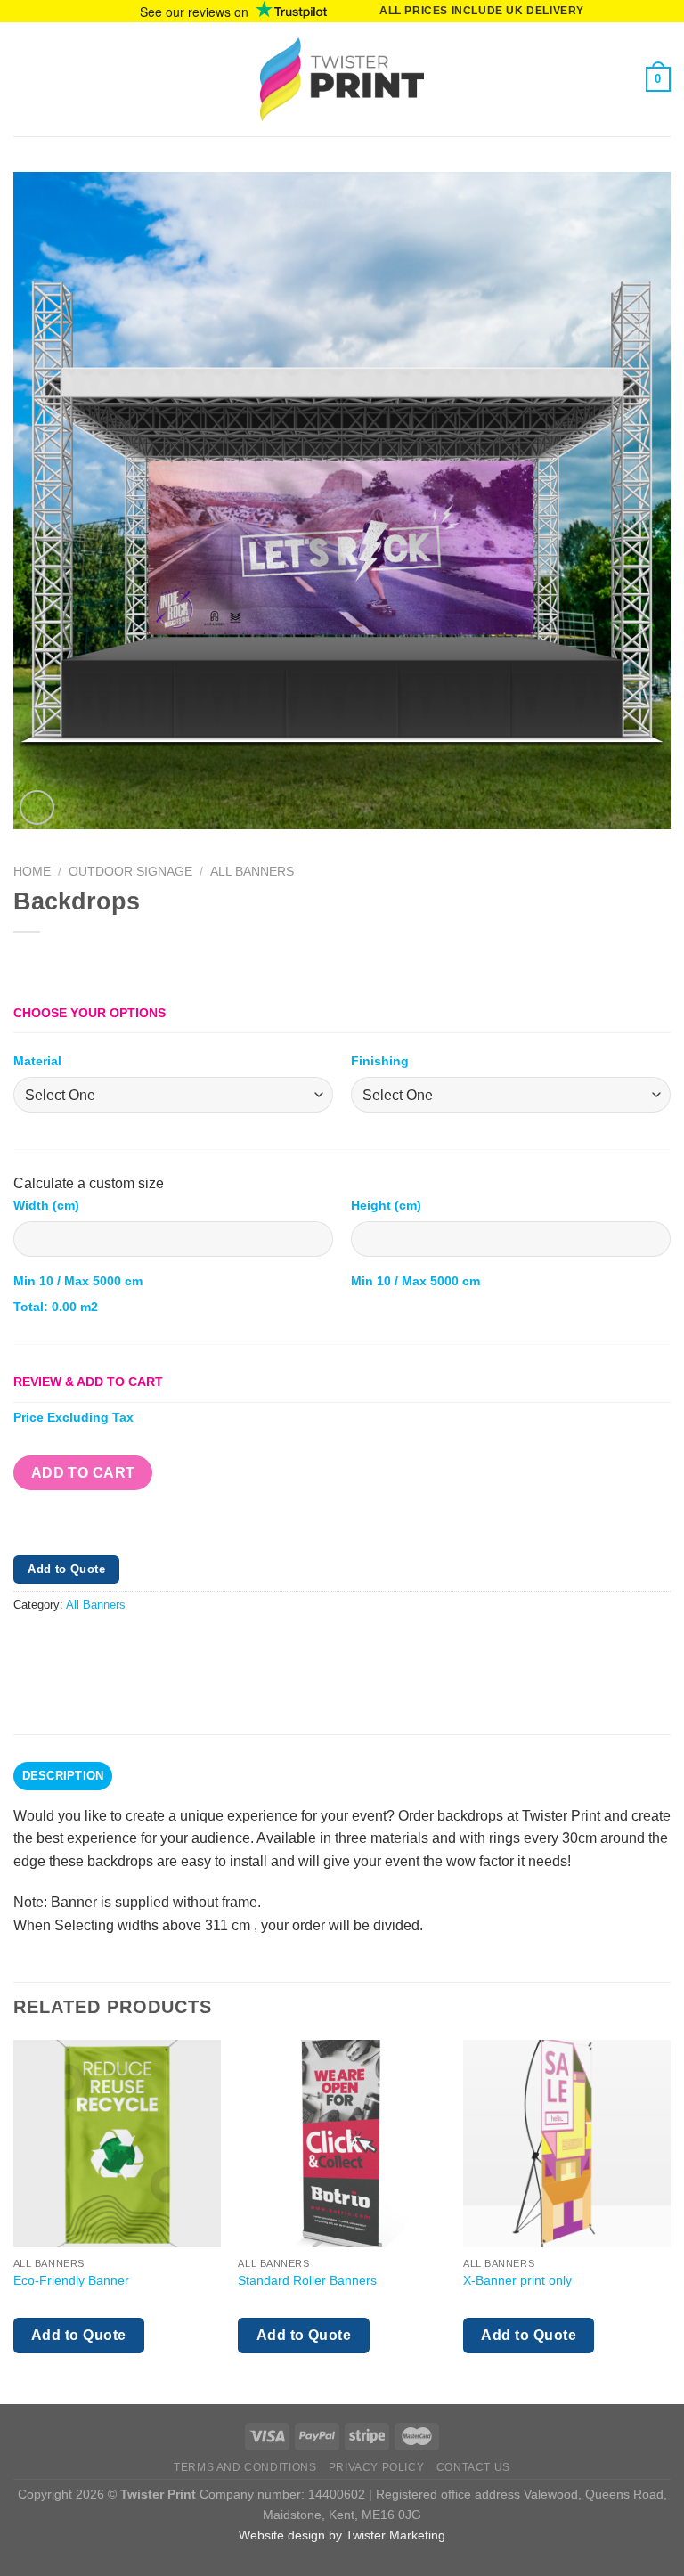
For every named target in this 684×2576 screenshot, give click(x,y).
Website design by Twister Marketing (342, 2535)
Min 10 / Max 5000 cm (78, 1281)
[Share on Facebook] (62, 1646)
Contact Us (473, 2467)
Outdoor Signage (130, 872)
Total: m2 (56, 1307)
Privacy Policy (377, 2467)
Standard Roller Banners (307, 2280)
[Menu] (24, 79)
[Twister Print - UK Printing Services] (342, 79)
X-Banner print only (517, 2280)
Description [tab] (63, 1776)
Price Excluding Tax (73, 1417)
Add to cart (83, 1473)
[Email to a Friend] (126, 1646)
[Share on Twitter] (94, 1646)
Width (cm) (46, 1205)
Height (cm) (386, 1205)
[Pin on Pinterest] (158, 1646)
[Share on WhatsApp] (30, 1646)
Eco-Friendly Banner (71, 2280)
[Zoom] (37, 807)
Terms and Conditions (245, 2467)
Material (37, 1061)
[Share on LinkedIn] (190, 1646)
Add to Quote (66, 1569)
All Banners (252, 872)
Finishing (380, 1061)
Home (32, 872)
